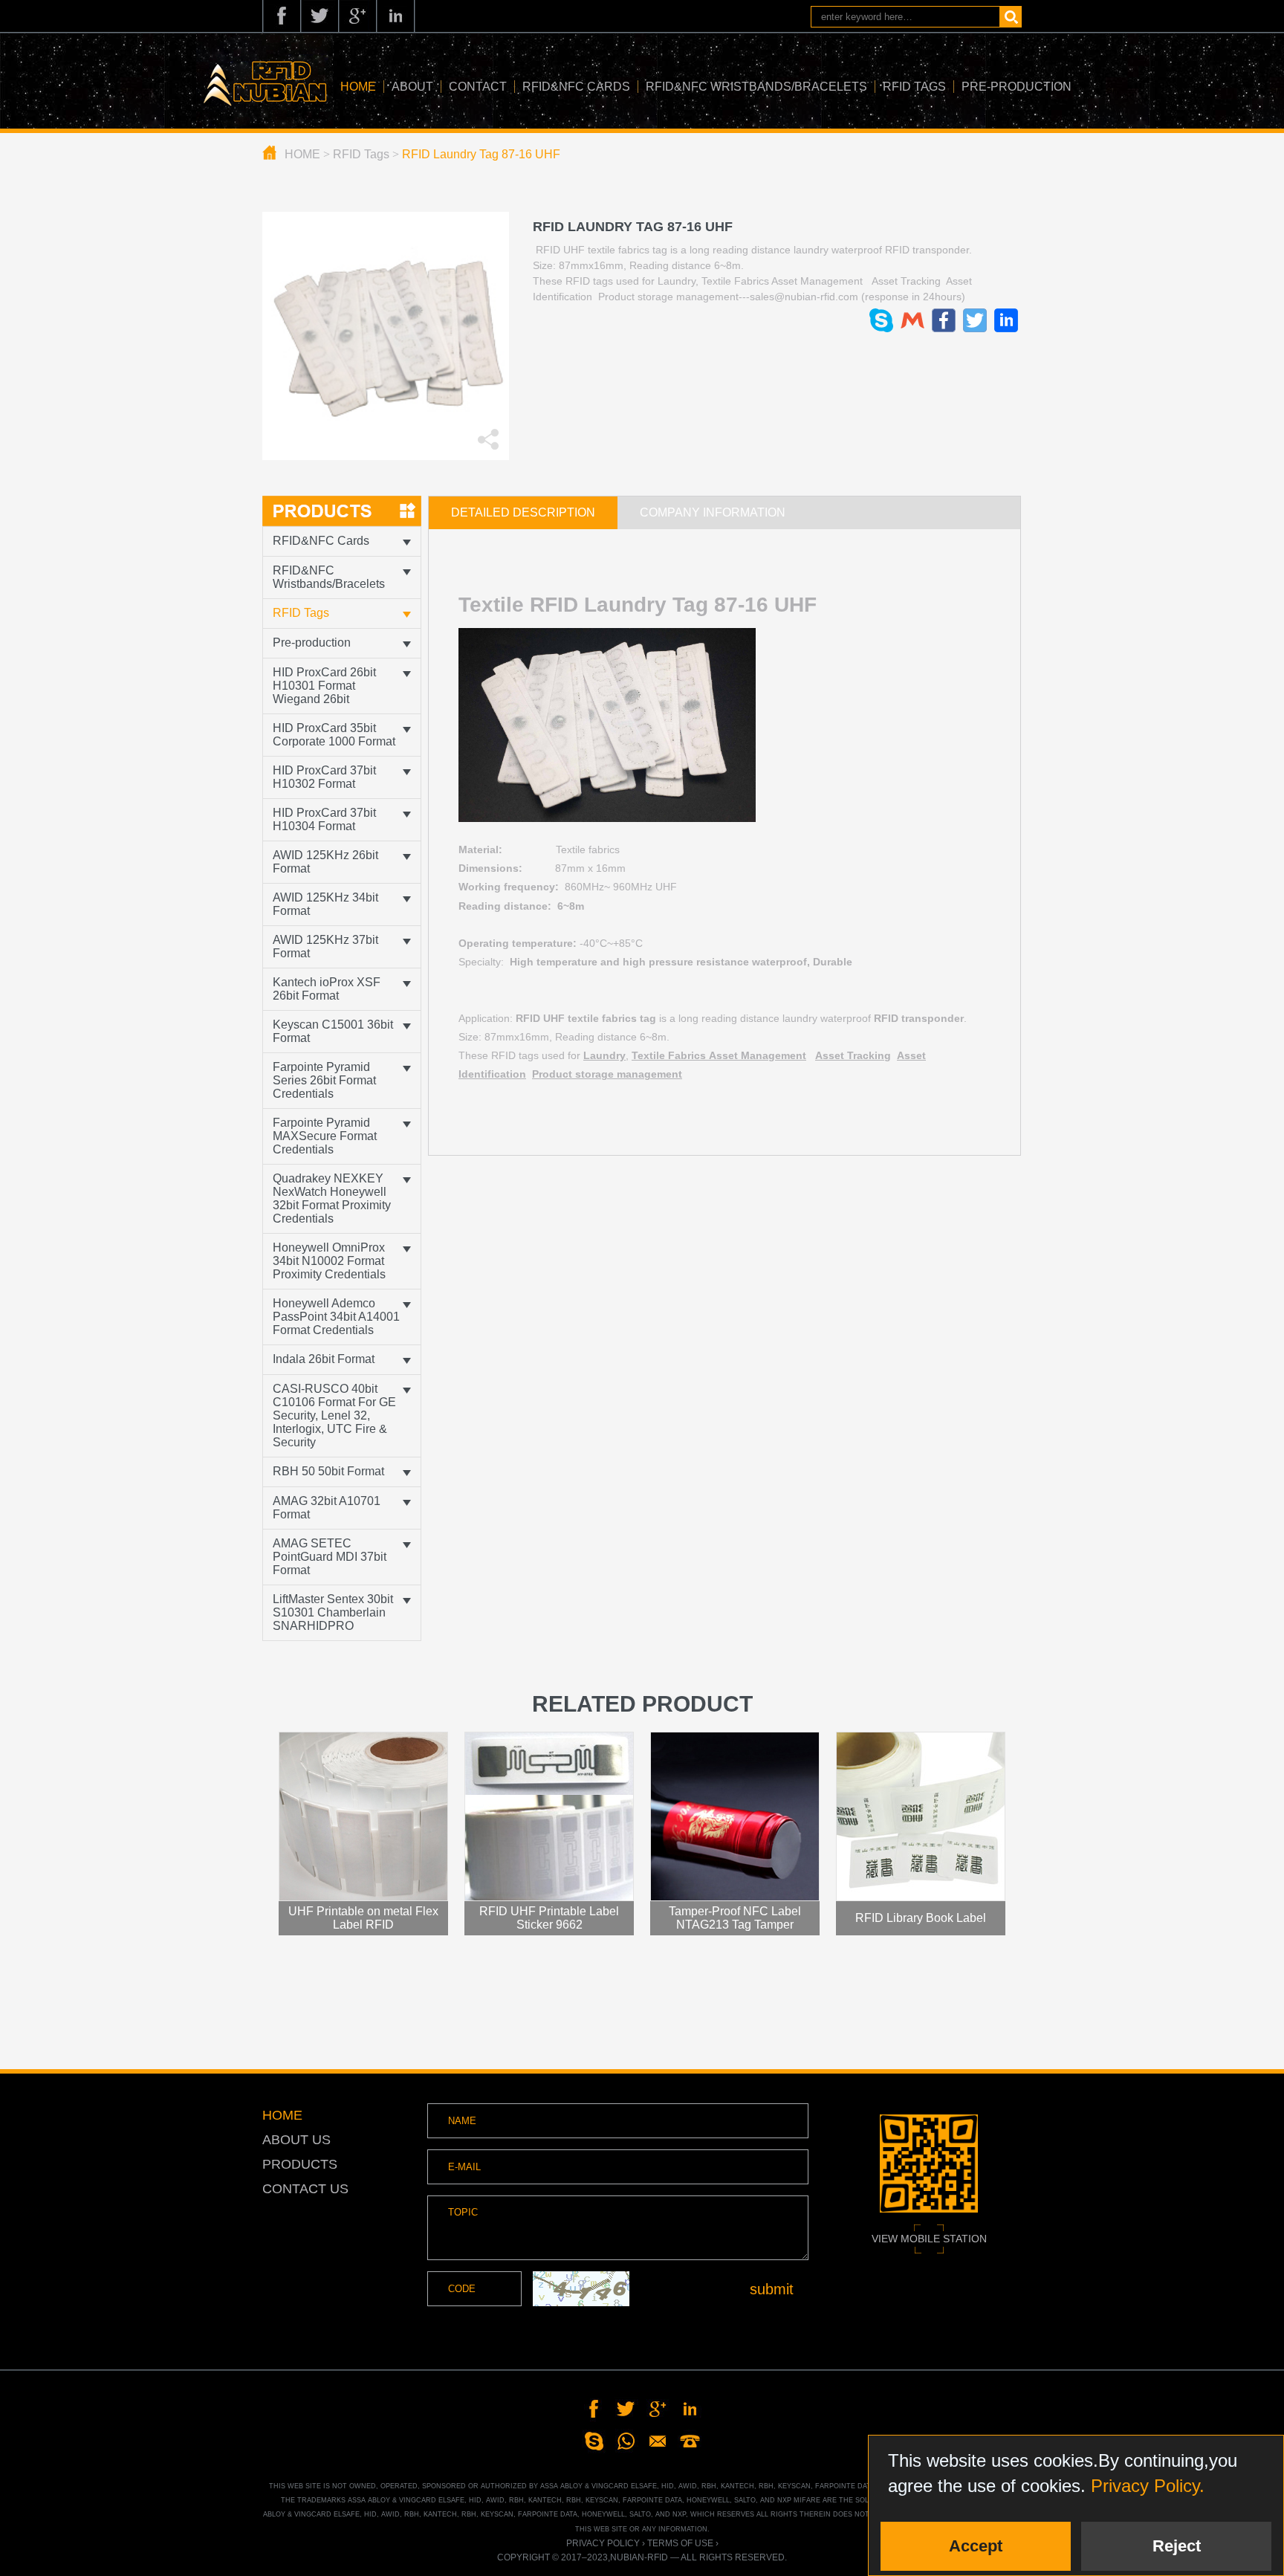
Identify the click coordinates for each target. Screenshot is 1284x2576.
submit (772, 2289)
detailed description (523, 512)
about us (296, 2140)
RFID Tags (914, 87)
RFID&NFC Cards (576, 87)
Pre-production (1016, 87)
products (300, 2164)
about (412, 87)
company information (713, 512)
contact (478, 87)
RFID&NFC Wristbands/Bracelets (756, 87)
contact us (305, 2189)
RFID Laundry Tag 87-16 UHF (481, 154)
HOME (302, 154)
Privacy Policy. (1148, 2486)
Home (358, 87)
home (282, 2115)
